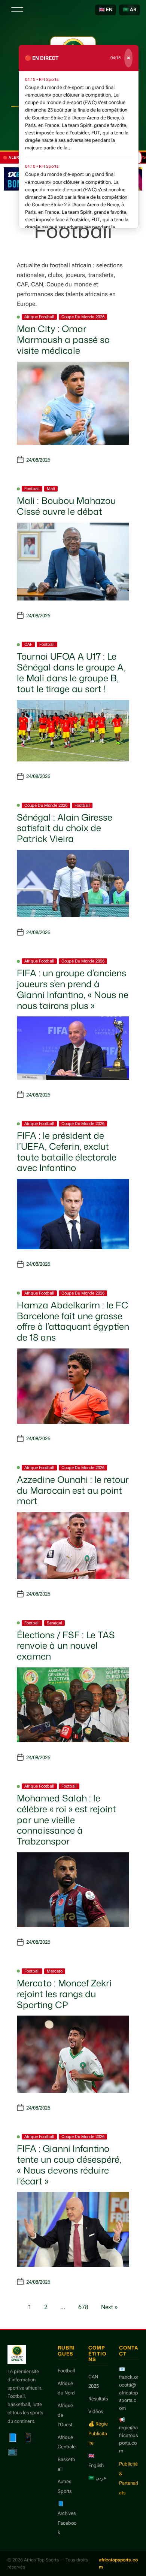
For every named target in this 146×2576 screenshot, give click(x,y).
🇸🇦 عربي (98, 2478)
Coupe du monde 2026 (83, 317)
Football (32, 489)
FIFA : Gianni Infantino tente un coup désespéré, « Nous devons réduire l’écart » (69, 2165)
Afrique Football (39, 317)
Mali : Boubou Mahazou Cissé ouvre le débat (66, 506)
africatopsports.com (118, 2563)
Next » (109, 2307)
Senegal (54, 1623)
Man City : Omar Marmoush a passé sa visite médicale (63, 340)
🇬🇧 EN (106, 10)
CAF (28, 644)
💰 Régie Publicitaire (98, 2433)
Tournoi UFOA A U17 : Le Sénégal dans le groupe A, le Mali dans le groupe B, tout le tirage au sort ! (71, 672)
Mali (51, 489)
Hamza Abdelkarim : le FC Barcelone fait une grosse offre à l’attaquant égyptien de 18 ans (73, 1321)
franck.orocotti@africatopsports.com (129, 2393)
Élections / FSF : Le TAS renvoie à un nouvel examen (66, 1646)
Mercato (55, 1971)
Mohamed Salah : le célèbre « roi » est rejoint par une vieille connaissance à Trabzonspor (66, 1820)
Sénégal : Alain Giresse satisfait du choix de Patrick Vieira (65, 828)
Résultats (98, 2399)
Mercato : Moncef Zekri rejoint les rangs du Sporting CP (64, 1994)
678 (83, 2307)
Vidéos (96, 2411)
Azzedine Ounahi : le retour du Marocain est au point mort (73, 1490)
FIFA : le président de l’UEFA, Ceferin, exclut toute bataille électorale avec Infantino (67, 1152)
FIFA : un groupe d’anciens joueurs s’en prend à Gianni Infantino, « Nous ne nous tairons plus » (73, 989)
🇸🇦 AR (130, 10)
